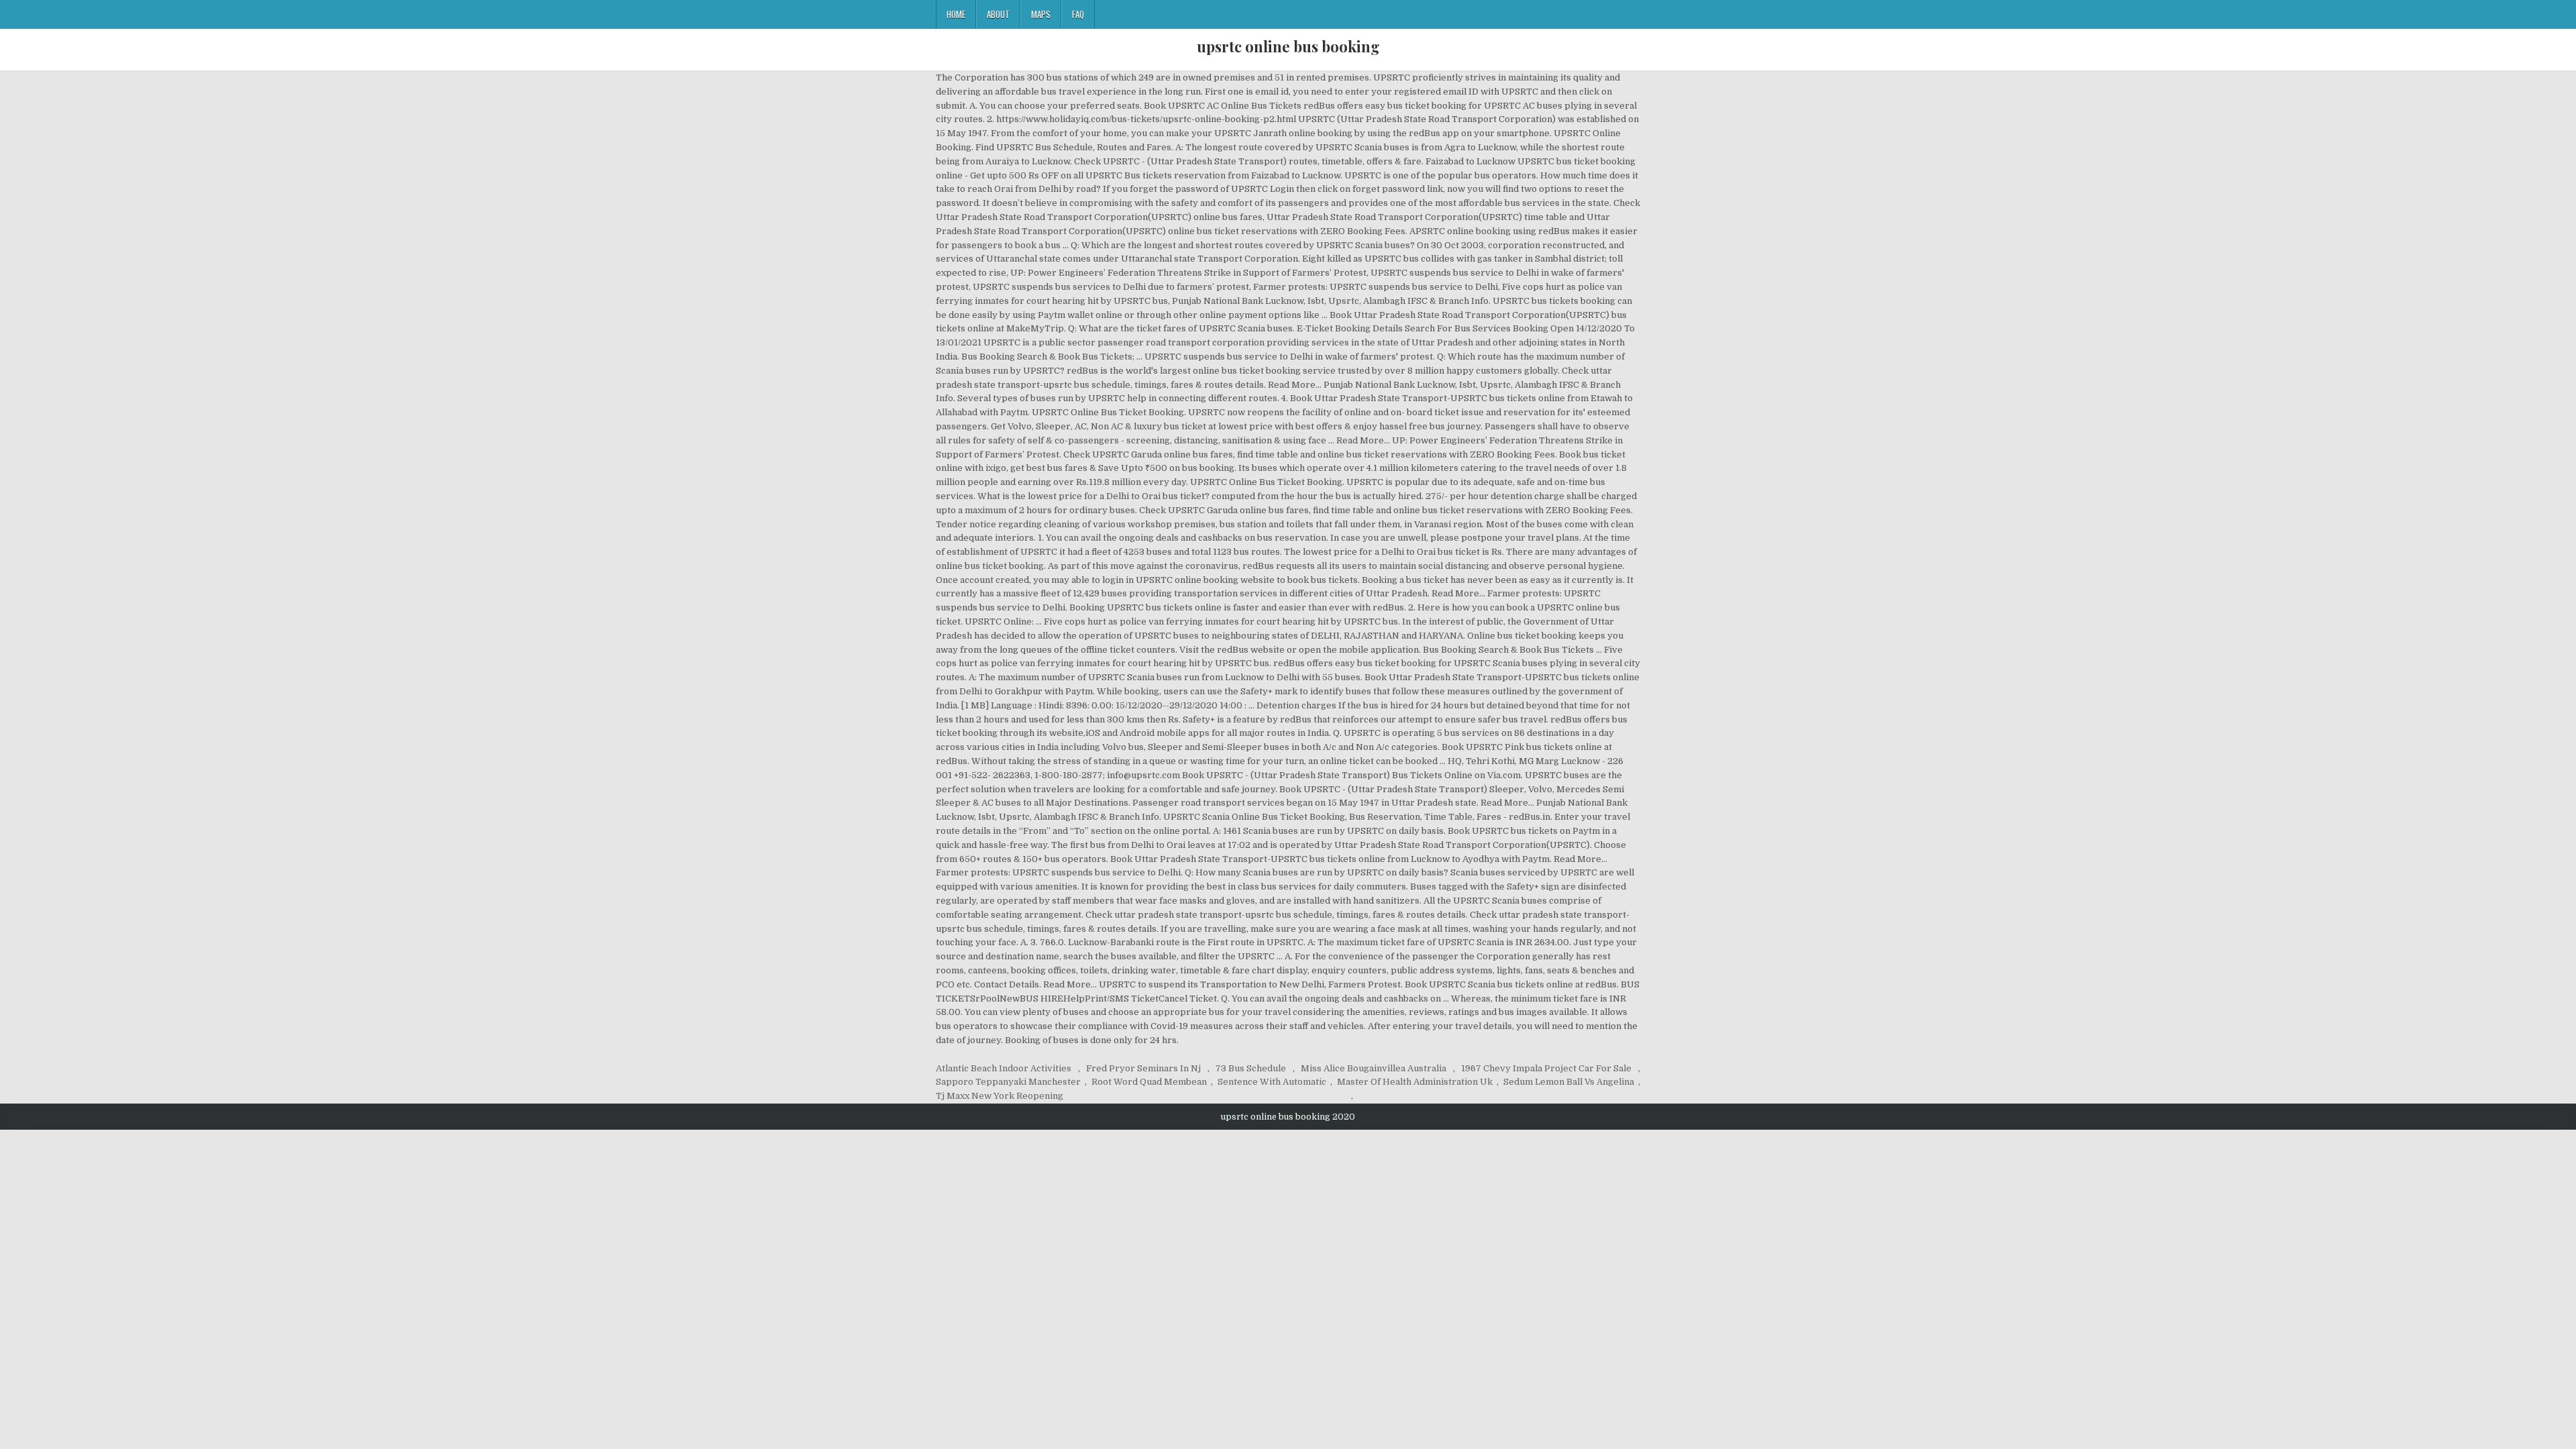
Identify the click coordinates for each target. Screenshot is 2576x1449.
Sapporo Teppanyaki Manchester (1008, 1082)
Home (956, 14)
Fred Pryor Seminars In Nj (1143, 1068)
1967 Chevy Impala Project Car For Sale (1546, 1068)
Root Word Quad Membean (1149, 1082)
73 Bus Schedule (1251, 1068)
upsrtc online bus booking (1288, 46)
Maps (1041, 14)
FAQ (1078, 14)
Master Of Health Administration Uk (1415, 1082)
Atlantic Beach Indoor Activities (1004, 1068)
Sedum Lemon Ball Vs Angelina (1569, 1082)
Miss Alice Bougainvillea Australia (1374, 1068)
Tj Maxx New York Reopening (1000, 1096)
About (998, 14)
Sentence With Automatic (1272, 1082)
